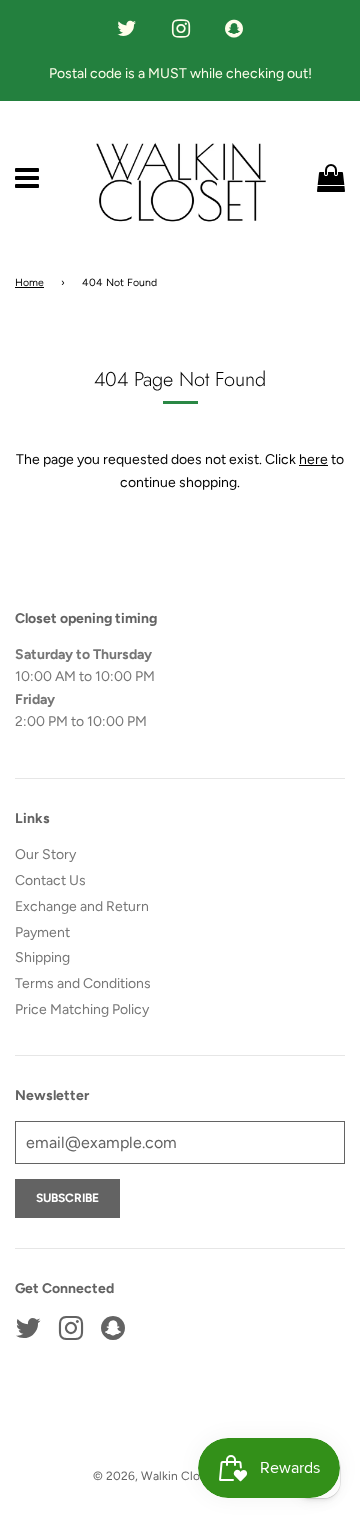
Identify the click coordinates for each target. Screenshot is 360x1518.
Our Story (45, 854)
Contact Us (50, 880)
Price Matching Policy (82, 1009)
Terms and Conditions (83, 983)
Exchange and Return (82, 906)
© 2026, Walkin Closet (155, 1476)
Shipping (42, 957)
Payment (42, 932)
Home (29, 282)
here (313, 459)
